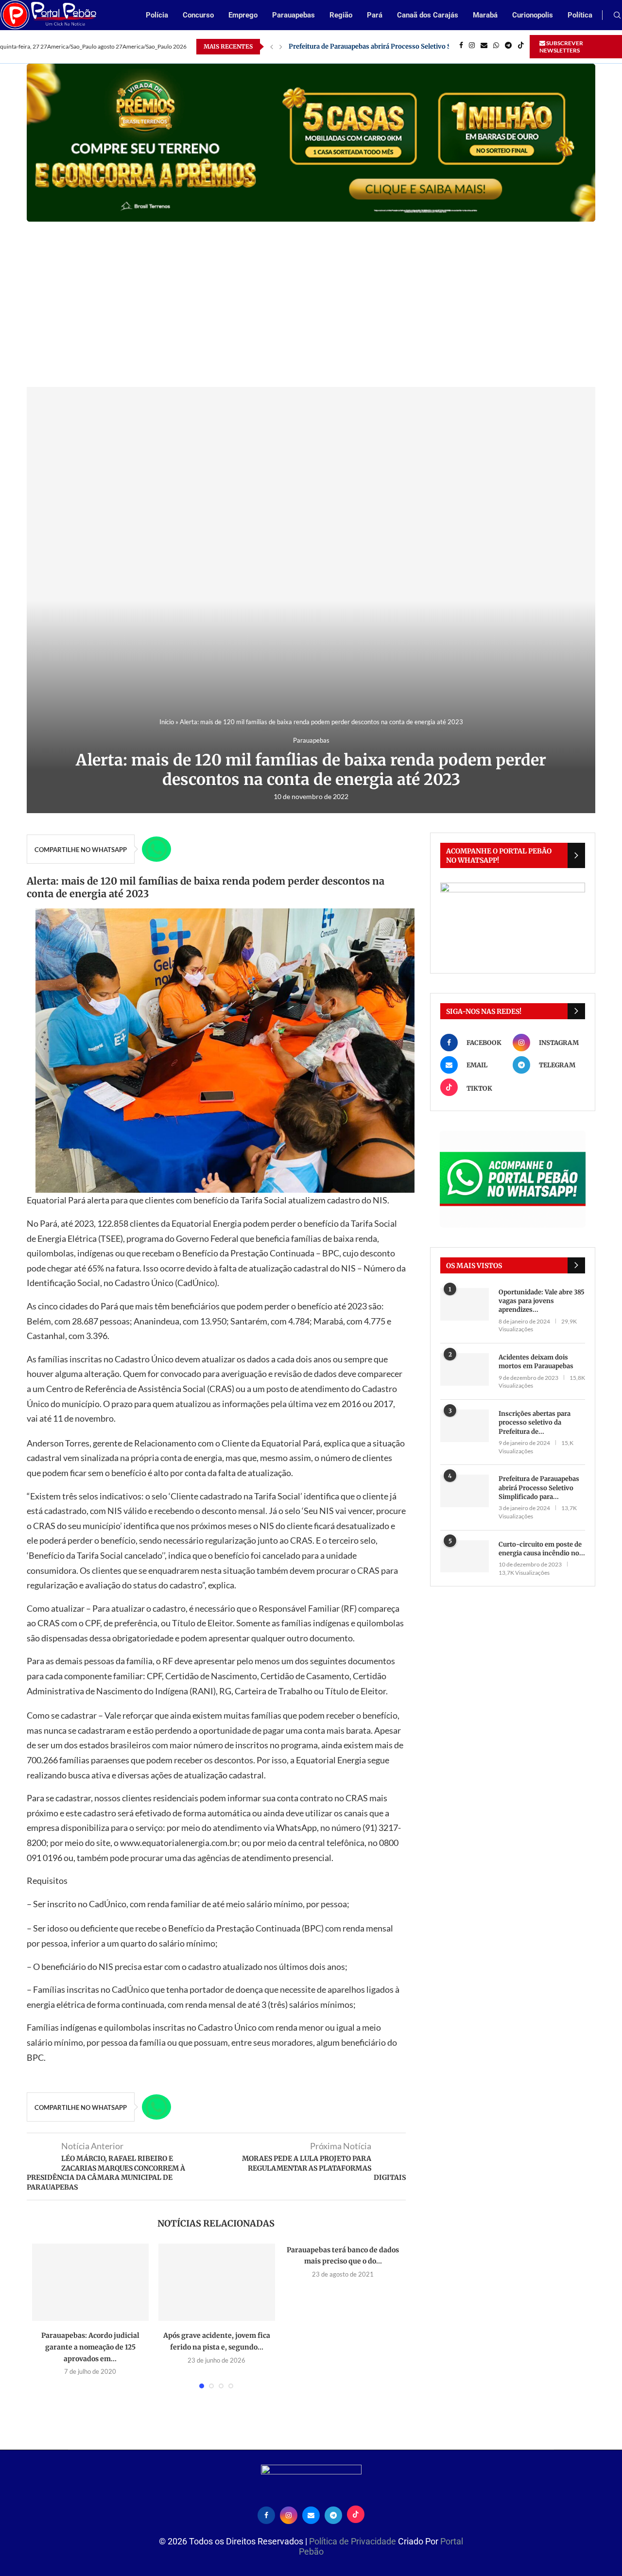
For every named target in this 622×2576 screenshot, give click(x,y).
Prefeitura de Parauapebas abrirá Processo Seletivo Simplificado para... (539, 1488)
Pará (375, 15)
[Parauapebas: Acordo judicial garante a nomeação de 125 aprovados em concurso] (90, 2282)
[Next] (281, 47)
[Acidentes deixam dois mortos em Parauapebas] (465, 1369)
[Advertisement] (311, 295)
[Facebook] (461, 47)
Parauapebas (294, 15)
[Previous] (272, 47)
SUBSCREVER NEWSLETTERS (561, 47)
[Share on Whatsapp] (156, 849)
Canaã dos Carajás (428, 15)
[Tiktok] (521, 47)
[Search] (617, 16)
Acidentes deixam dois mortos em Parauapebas (536, 1362)
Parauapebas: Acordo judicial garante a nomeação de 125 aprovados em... (90, 2347)
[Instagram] (472, 47)
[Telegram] (508, 47)
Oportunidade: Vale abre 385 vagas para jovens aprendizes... (542, 1301)
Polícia (157, 15)
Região (341, 15)
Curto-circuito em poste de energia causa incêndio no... (542, 1549)
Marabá (485, 15)
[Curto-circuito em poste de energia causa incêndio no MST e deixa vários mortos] (465, 1557)
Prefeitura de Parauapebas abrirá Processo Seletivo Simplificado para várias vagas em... (423, 46)
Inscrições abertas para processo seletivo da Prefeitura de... (535, 1422)
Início (167, 722)
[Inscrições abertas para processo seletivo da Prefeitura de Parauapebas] (465, 1426)
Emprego (243, 15)
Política (580, 15)
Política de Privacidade (354, 2541)
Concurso (198, 15)
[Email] (484, 47)
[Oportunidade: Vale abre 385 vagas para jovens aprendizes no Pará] (465, 1304)
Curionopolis (533, 15)
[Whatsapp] (496, 47)
